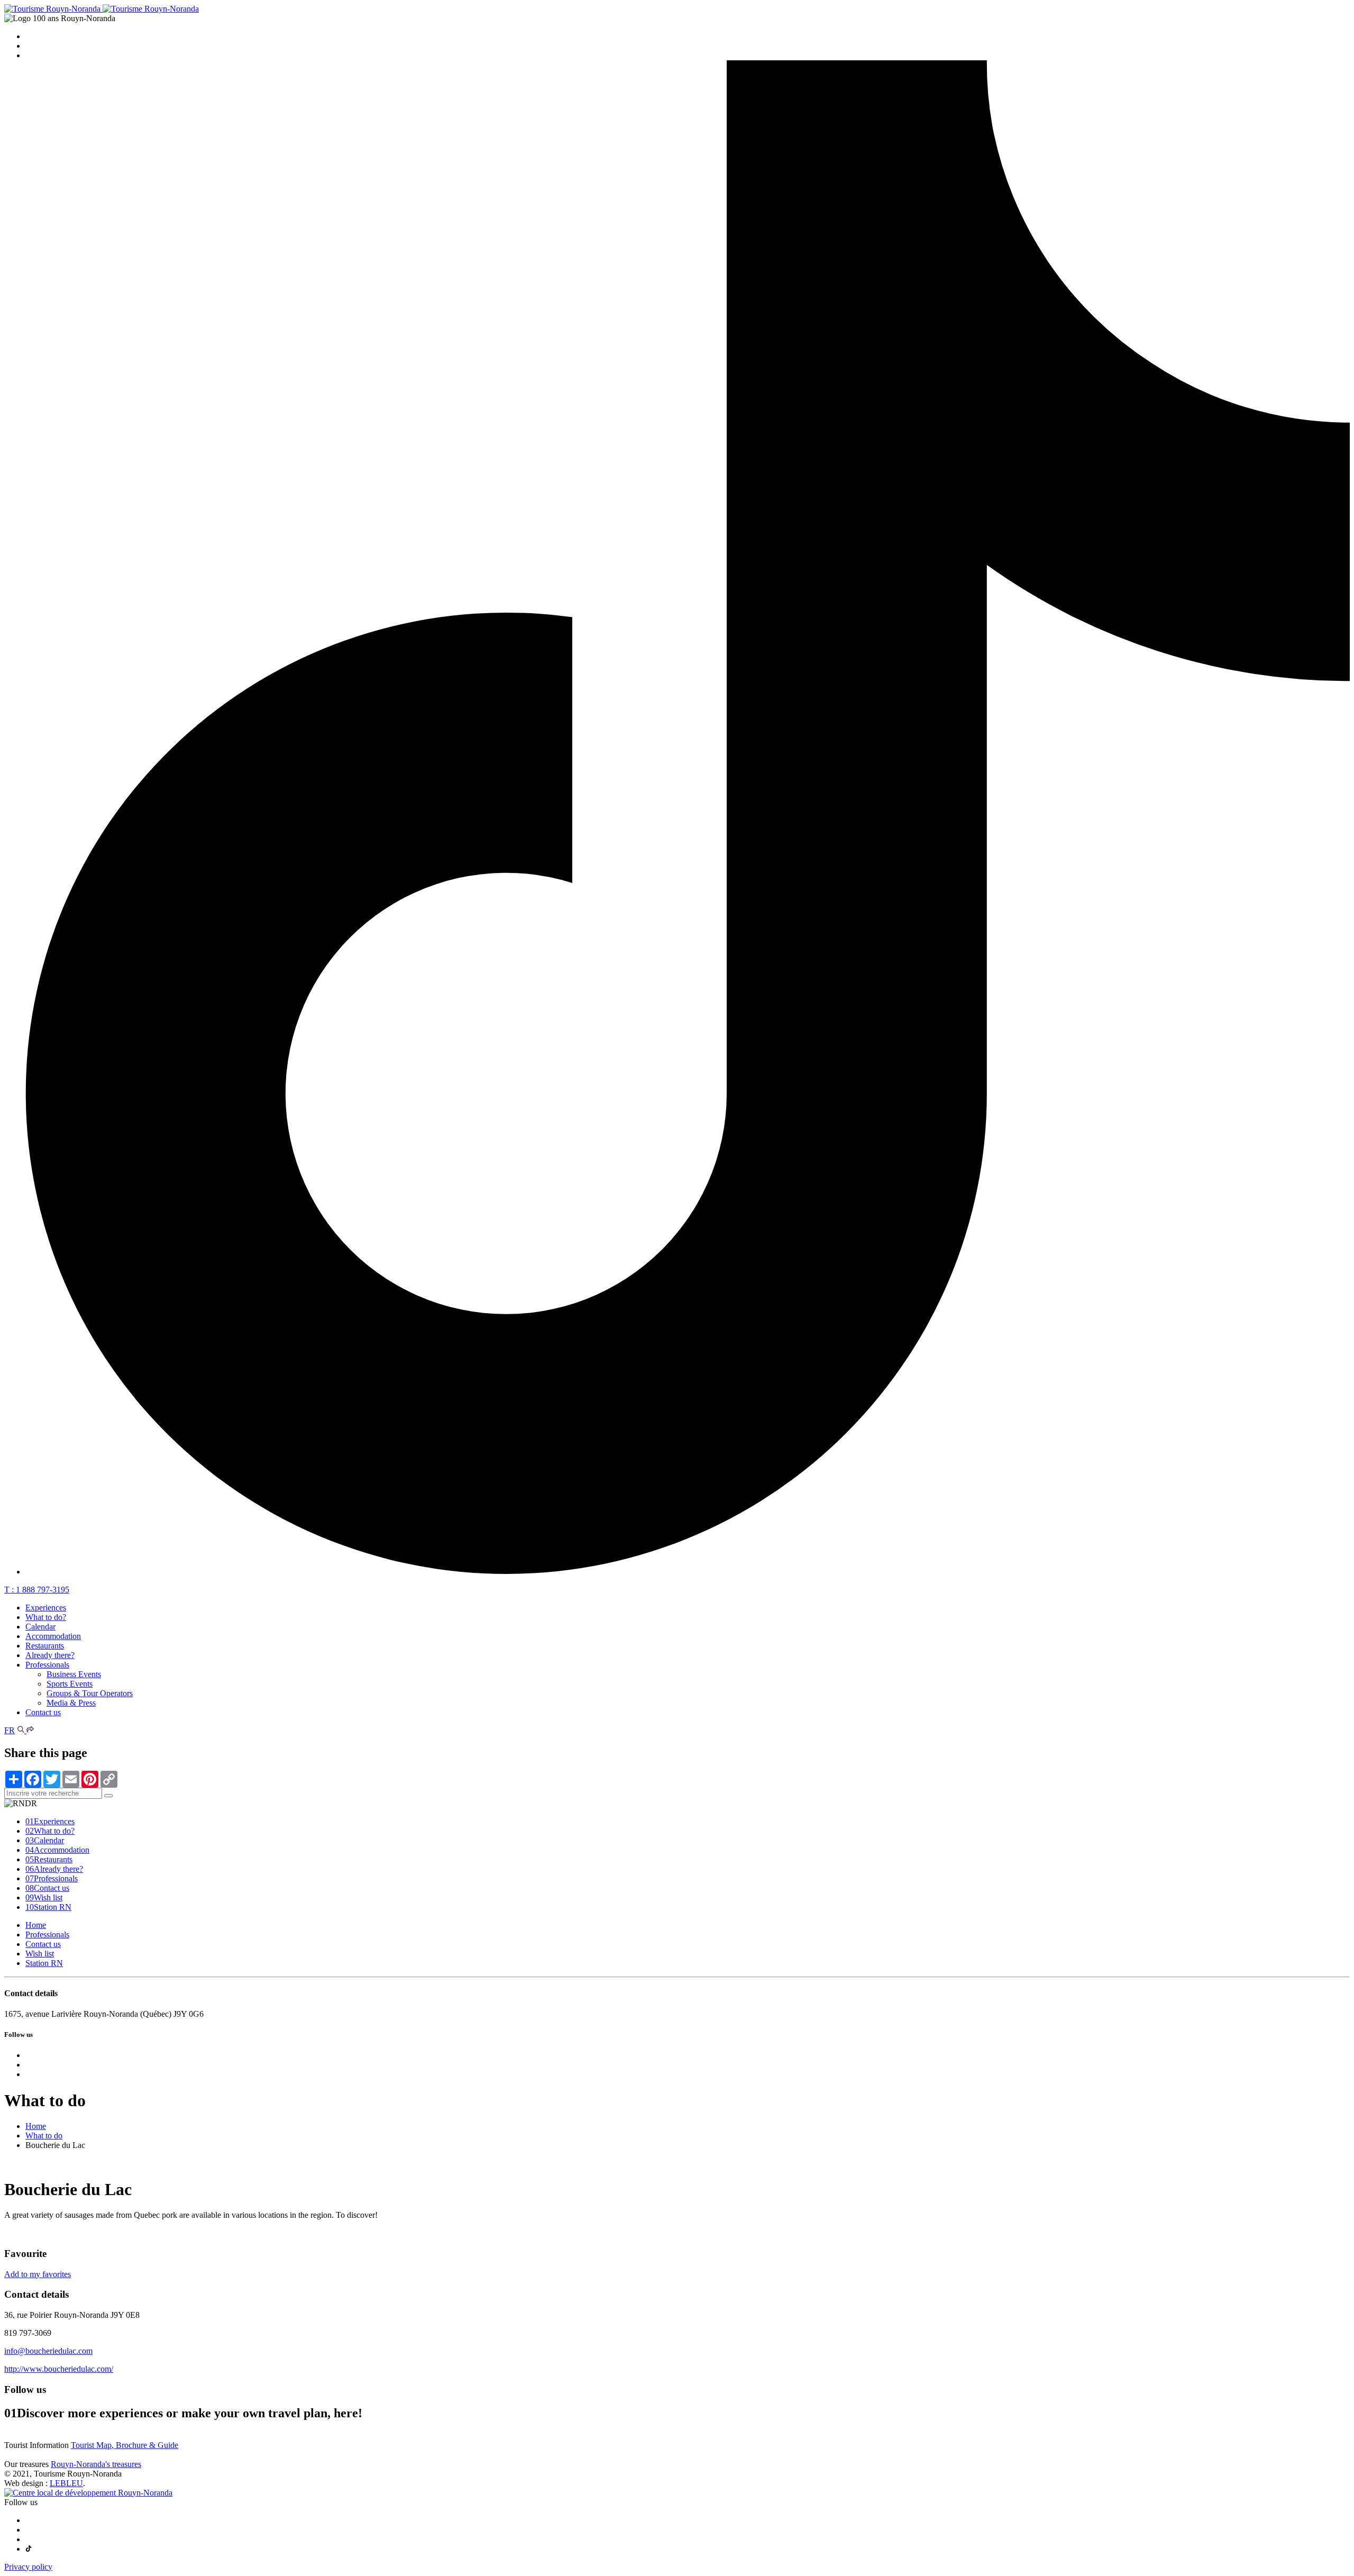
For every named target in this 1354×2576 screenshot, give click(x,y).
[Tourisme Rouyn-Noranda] (102, 9)
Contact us (43, 1712)
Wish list (44, 1897)
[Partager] (30, 1730)
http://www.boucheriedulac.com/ (59, 2369)
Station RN (48, 1907)
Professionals (47, 1665)
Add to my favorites (38, 2274)
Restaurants (45, 1646)
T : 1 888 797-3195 (37, 1590)
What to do (44, 2136)
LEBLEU (66, 2483)
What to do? (46, 1617)
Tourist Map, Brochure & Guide (125, 2445)
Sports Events (70, 1684)
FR (10, 1730)
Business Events (74, 1674)
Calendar (40, 1627)
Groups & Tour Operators (90, 1693)
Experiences (46, 1608)
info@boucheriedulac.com (48, 2351)
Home (36, 1925)
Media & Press (71, 1703)
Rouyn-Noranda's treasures (96, 2464)
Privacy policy (28, 2567)
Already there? (50, 1655)
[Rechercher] (22, 1730)
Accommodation (53, 1636)
